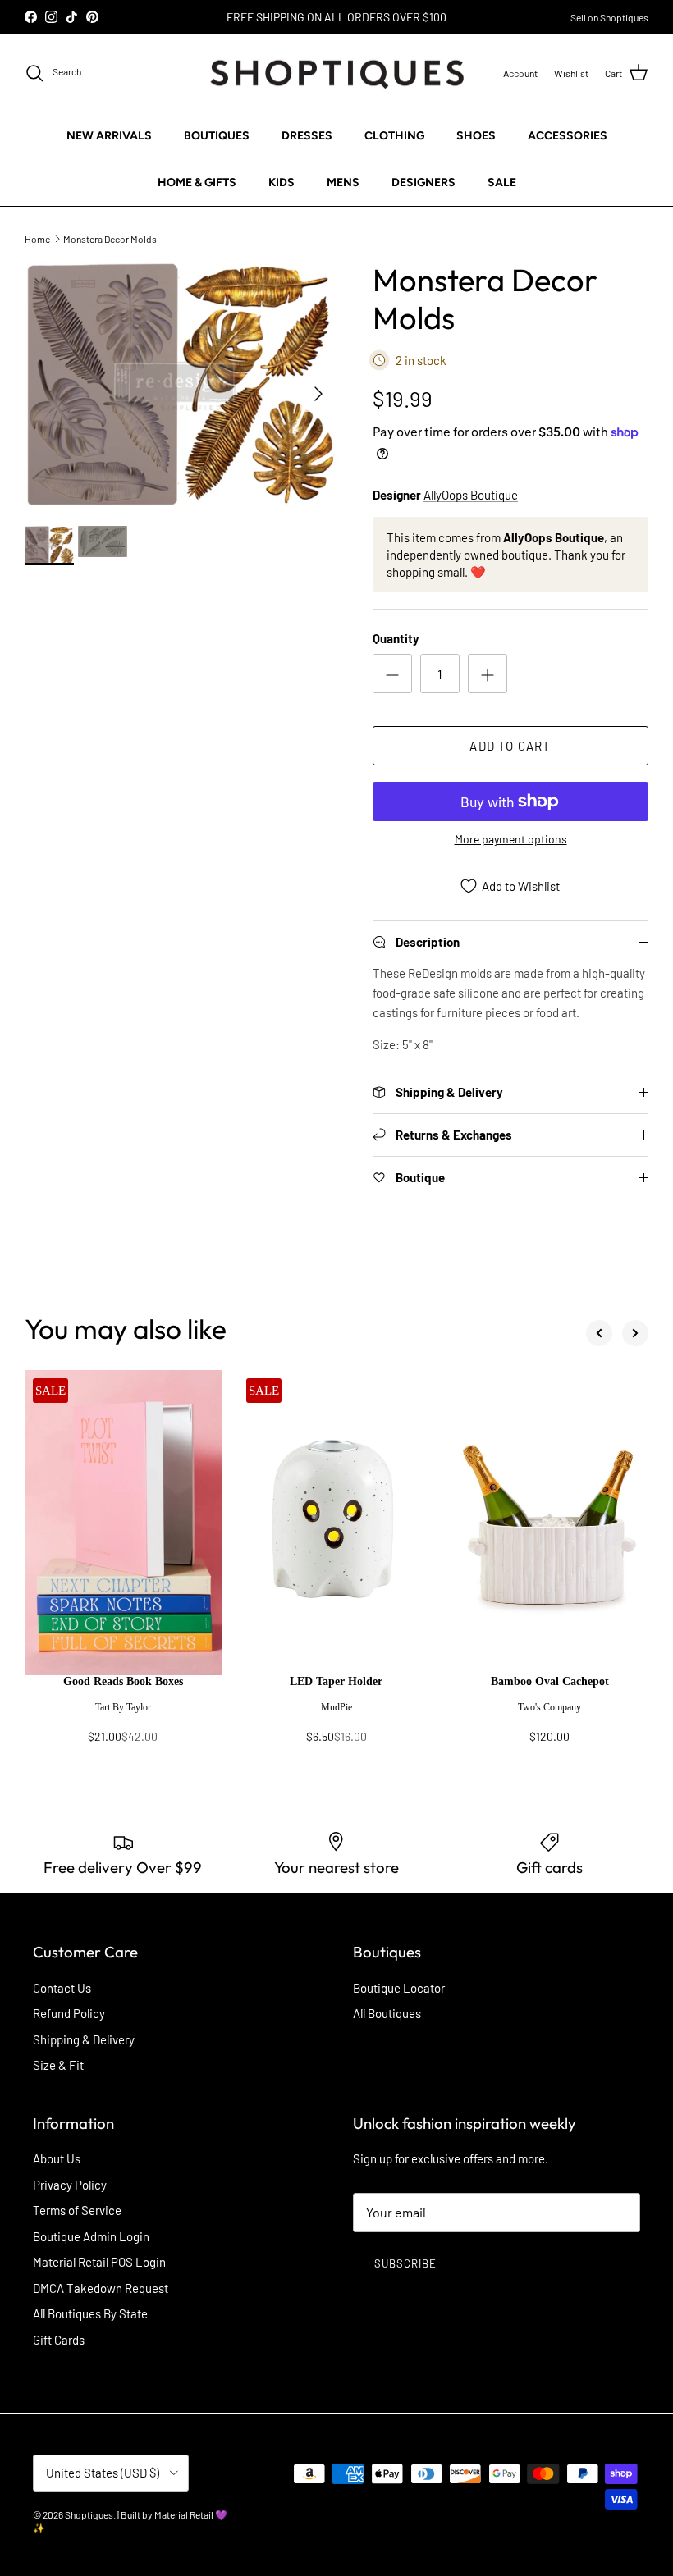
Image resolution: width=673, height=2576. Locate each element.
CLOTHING (394, 136)
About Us (57, 2158)
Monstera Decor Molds (110, 238)
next (635, 1333)
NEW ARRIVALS (109, 136)
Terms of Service (77, 2210)
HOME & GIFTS (197, 183)
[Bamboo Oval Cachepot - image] (550, 1523)
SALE (502, 183)
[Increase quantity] (488, 674)
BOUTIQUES (217, 136)
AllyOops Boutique (471, 495)
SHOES (476, 136)
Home (37, 238)
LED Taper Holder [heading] (336, 1681)
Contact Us (62, 1988)
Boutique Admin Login (91, 2236)
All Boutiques (387, 2013)
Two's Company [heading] (549, 1707)
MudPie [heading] (336, 1707)
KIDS (282, 183)
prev (599, 1333)
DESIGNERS (423, 183)
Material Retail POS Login (99, 2262)
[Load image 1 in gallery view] (181, 386)
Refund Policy (69, 2013)
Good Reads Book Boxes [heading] (123, 1681)
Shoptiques (89, 2514)
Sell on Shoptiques (609, 17)
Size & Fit (58, 2065)
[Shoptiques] (337, 73)
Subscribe (405, 2263)
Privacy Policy (70, 2185)
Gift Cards (59, 2340)
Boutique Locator (399, 1988)
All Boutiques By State (90, 2313)
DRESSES (307, 136)
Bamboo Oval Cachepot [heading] (550, 1681)
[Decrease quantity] (392, 674)
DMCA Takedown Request (101, 2288)
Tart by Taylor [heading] (123, 1707)
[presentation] (123, 1717)
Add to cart (510, 746)
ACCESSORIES (568, 136)
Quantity (396, 638)
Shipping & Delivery (84, 2039)
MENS (343, 183)
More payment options (511, 839)
